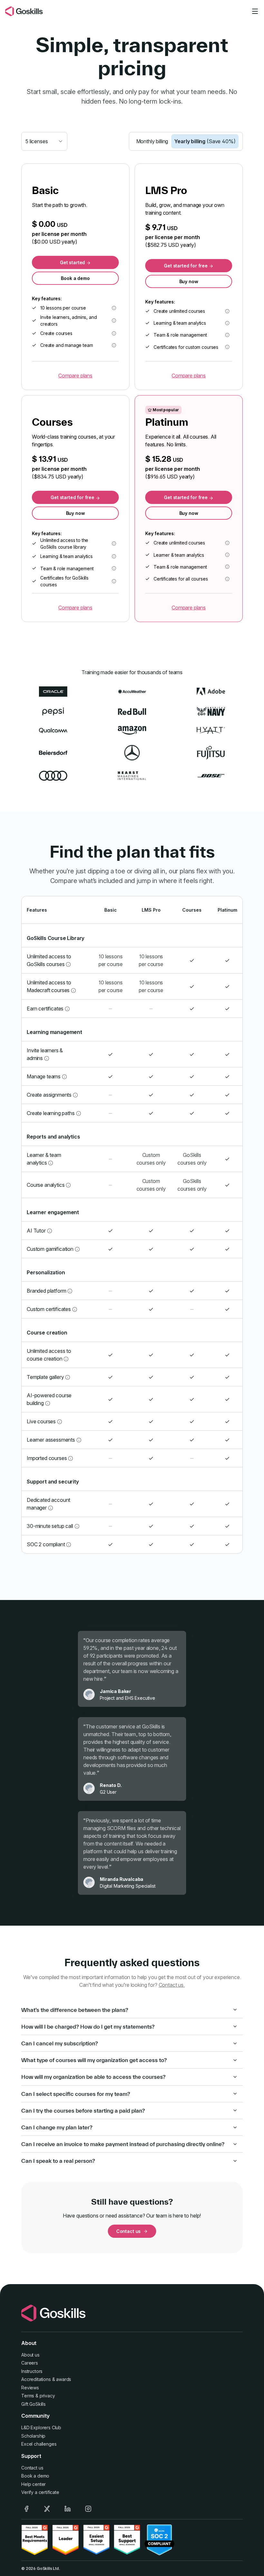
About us (30, 2355)
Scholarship (33, 2436)
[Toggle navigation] (255, 11)
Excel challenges (39, 2444)
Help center (33, 2484)
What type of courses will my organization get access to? (94, 2060)
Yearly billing (205, 141)
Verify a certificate (40, 2492)
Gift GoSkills (33, 2404)
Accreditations (36, 2379)
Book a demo (75, 278)
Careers (30, 2363)
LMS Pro (151, 910)
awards (64, 2379)
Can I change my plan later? (57, 2127)
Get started (73, 262)
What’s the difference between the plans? (75, 2010)
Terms (28, 2396)
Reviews (30, 2388)
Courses (192, 910)
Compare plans (75, 376)
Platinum (227, 910)
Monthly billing (152, 141)
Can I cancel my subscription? (60, 2043)
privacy (47, 2396)
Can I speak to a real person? (58, 2161)
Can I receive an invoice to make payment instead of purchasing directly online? (123, 2144)
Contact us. (172, 1985)
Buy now (189, 281)
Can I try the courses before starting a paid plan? (83, 2111)
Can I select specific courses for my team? (76, 2094)
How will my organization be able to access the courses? (93, 2077)
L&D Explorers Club (41, 2427)
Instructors (32, 2371)
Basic (111, 910)
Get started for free (186, 266)
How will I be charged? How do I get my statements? (88, 2027)
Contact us (128, 2231)
